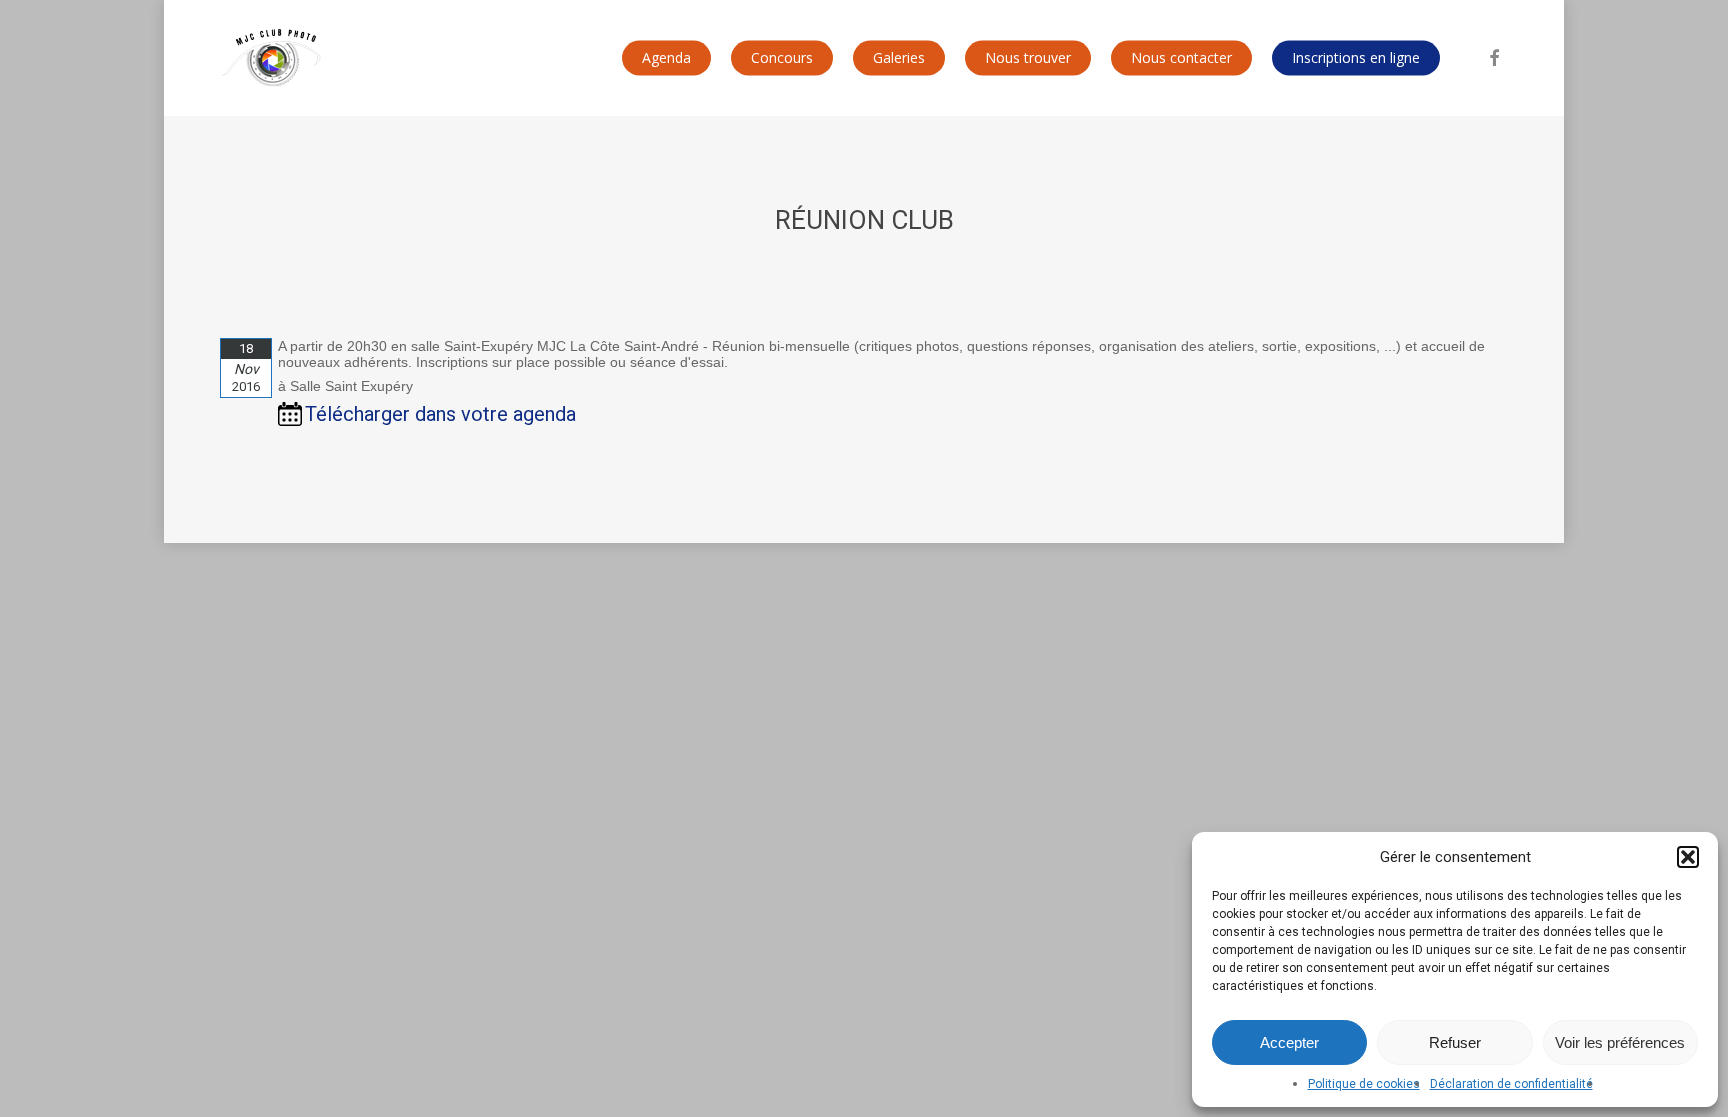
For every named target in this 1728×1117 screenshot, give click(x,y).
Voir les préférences (1620, 1042)
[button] (1688, 857)
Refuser (1455, 1042)
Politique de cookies (1364, 1084)
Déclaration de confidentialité (1511, 1084)
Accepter (1289, 1042)
